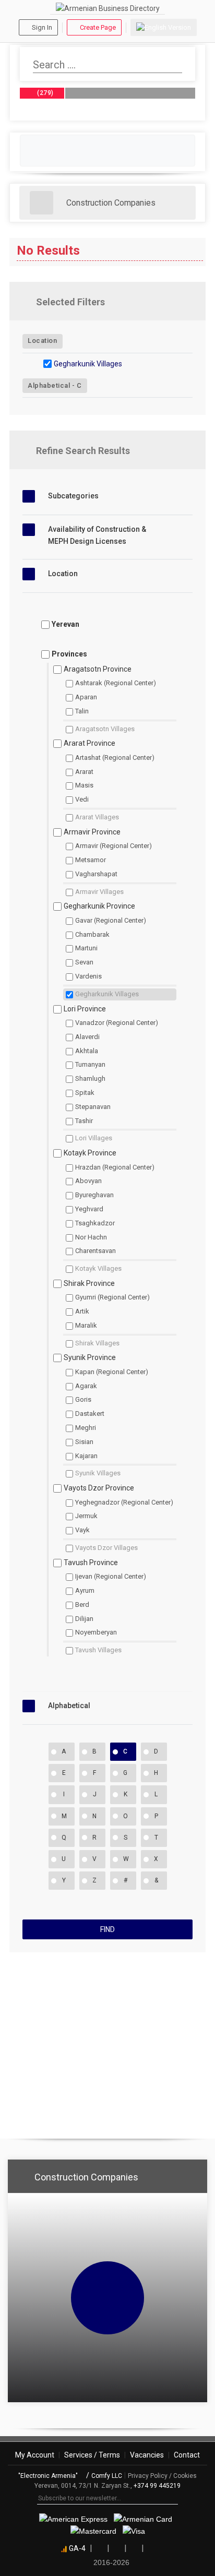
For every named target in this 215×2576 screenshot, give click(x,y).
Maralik (86, 1325)
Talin (82, 711)
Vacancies (147, 2455)
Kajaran (86, 1456)
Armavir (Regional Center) (114, 846)
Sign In (42, 27)
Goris (83, 1399)
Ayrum (85, 1590)
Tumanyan (90, 1064)
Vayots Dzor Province (99, 1488)
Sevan (84, 962)
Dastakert (90, 1414)
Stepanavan (93, 1107)
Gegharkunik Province (99, 906)
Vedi (82, 799)
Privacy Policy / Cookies (162, 2476)
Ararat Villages (97, 817)
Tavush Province (91, 1563)
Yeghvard (89, 1209)
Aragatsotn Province (98, 669)
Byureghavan (94, 1195)
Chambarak (92, 934)
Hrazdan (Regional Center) (115, 1167)
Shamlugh (90, 1078)
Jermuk (86, 1516)
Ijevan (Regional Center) (111, 1576)
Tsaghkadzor (95, 1223)
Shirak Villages (97, 1343)
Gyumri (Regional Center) (112, 1297)
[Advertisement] (107, 2041)
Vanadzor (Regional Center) (117, 1023)
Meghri (86, 1428)
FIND (107, 1929)
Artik (82, 1311)
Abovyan (88, 1181)
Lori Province (85, 1009)
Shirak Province (89, 1283)
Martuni (86, 948)
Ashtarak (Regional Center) (116, 683)
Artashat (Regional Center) (115, 758)
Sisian (84, 1442)
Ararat (84, 772)
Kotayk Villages (98, 1268)
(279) (45, 93)
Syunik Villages (98, 1473)
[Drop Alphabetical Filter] (189, 385)
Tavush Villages (98, 1650)
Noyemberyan (96, 1632)
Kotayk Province (90, 1153)
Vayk (82, 1530)
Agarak (86, 1386)
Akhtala (87, 1051)
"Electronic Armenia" (49, 2476)
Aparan (86, 697)
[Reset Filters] (189, 302)
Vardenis (88, 976)
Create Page (98, 27)
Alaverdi (87, 1037)
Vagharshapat (96, 874)
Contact (187, 2455)
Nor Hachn (91, 1237)
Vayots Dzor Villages (106, 1548)
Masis (84, 785)
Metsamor (91, 860)
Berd (82, 1605)
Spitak (85, 1093)
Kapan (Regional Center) (112, 1372)
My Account (35, 2455)
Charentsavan (95, 1251)
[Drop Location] (189, 340)
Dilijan (84, 1619)
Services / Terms (92, 2455)
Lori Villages (94, 1138)
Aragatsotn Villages (105, 729)
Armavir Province (92, 832)
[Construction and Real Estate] (41, 203)
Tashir (84, 1121)
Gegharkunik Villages (88, 364)
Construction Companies (111, 203)
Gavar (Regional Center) (111, 920)
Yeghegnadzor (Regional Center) (124, 1502)
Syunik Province (90, 1357)
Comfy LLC (107, 2476)
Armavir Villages (99, 892)
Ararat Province (89, 743)
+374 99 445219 (157, 2486)
